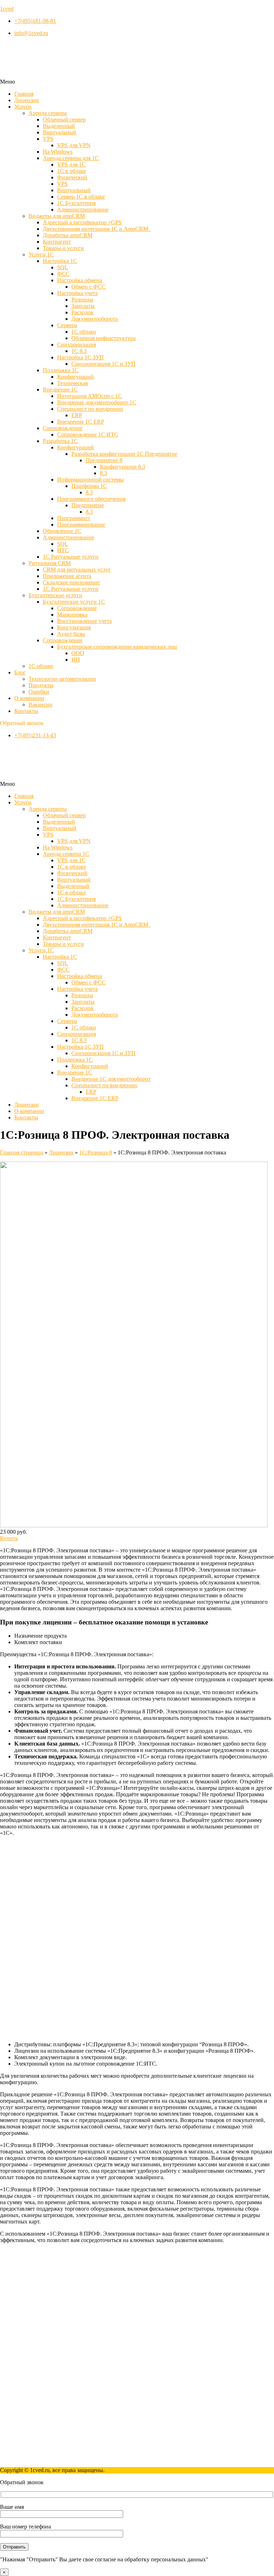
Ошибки (39, 692)
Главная (24, 94)
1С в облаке (72, 171)
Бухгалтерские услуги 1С (74, 602)
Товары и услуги (63, 248)
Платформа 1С (89, 486)
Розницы (82, 299)
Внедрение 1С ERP (81, 422)
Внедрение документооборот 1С (97, 402)
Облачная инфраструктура (103, 338)
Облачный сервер (64, 119)
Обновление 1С (62, 531)
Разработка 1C (60, 441)
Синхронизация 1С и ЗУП (103, 364)
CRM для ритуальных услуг (77, 570)
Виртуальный (60, 132)
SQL (63, 267)
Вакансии (40, 705)
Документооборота (95, 319)
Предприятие (88, 505)
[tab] (144, 1636)
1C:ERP (24, 2342)
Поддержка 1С (61, 370)
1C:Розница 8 (96, 1152)
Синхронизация (77, 345)
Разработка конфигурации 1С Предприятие (124, 454)
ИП (76, 660)
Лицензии (27, 100)
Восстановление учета (84, 621)
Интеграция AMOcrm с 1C (90, 396)
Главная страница (22, 1152)
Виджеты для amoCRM (57, 216)
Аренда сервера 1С (66, 854)
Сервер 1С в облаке (81, 197)
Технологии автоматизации (62, 679)
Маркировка (72, 615)
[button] (137, 82)
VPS (48, 139)
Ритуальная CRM (50, 563)
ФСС (63, 274)
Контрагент (57, 242)
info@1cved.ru (17, 2403)
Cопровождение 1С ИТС (88, 435)
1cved (7, 9)
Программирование (81, 525)
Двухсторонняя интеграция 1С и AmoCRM (97, 229)
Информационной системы (90, 480)
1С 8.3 (79, 351)
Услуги (23, 107)
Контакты (26, 711)
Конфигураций (75, 377)
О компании (29, 698)
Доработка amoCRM (68, 235)
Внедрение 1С (60, 390)
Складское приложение (71, 582)
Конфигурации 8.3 (123, 467)
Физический (72, 177)
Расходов (82, 312)
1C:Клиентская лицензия (45, 2348)
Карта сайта (29, 2452)
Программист (74, 518)
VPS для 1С (71, 164)
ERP (77, 415)
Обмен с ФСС (88, 287)
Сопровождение (77, 608)
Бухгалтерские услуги (55, 595)
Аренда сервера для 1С (71, 158)
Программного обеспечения (91, 499)
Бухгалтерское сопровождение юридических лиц (117, 647)
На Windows (58, 152)
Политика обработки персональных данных (68, 2458)
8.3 (103, 473)
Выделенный (59, 126)
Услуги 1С (41, 254)
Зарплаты (83, 306)
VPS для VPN (74, 145)
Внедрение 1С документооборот (111, 1079)
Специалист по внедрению (90, 409)
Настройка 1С (60, 261)
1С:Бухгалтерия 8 (36, 2335)
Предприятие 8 (104, 460)
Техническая (72, 383)
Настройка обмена (80, 280)
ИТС (63, 550)
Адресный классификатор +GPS (82, 222)
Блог (20, 672)
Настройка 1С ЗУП (80, 357)
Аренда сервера (48, 113)
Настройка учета (77, 293)
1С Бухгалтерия (76, 203)
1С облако (84, 332)
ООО (78, 653)
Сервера (67, 325)
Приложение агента (67, 576)
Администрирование (83, 209)
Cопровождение (63, 428)
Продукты (41, 685)
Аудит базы (71, 634)
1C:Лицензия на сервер (43, 2329)
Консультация (74, 627)
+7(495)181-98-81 (21, 2390)
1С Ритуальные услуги (71, 557)
